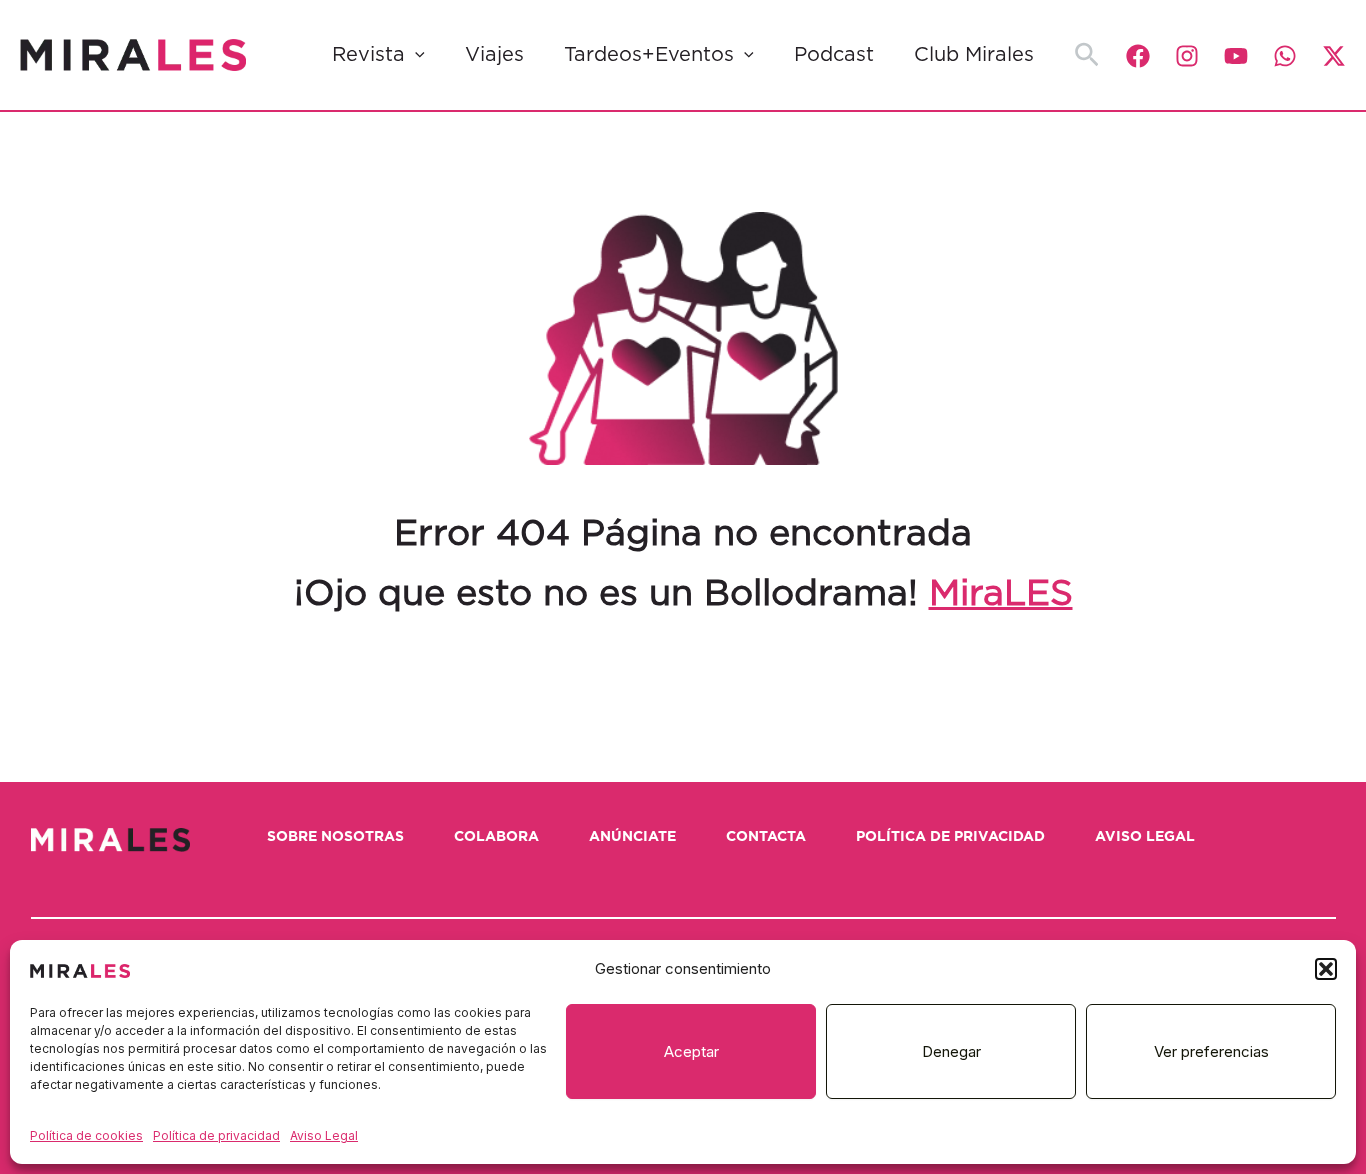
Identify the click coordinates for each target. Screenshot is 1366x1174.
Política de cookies (86, 1135)
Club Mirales (974, 55)
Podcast (834, 55)
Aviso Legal (324, 1135)
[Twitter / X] (1334, 56)
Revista (368, 55)
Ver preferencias (1211, 1051)
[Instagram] (1187, 56)
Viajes (494, 55)
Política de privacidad (216, 1135)
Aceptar (691, 1051)
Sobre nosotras (335, 837)
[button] (1326, 969)
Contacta (766, 837)
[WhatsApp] (1285, 56)
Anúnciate (632, 837)
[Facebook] (1138, 56)
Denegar (951, 1051)
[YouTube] (1236, 56)
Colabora (496, 837)
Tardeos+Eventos (649, 55)
